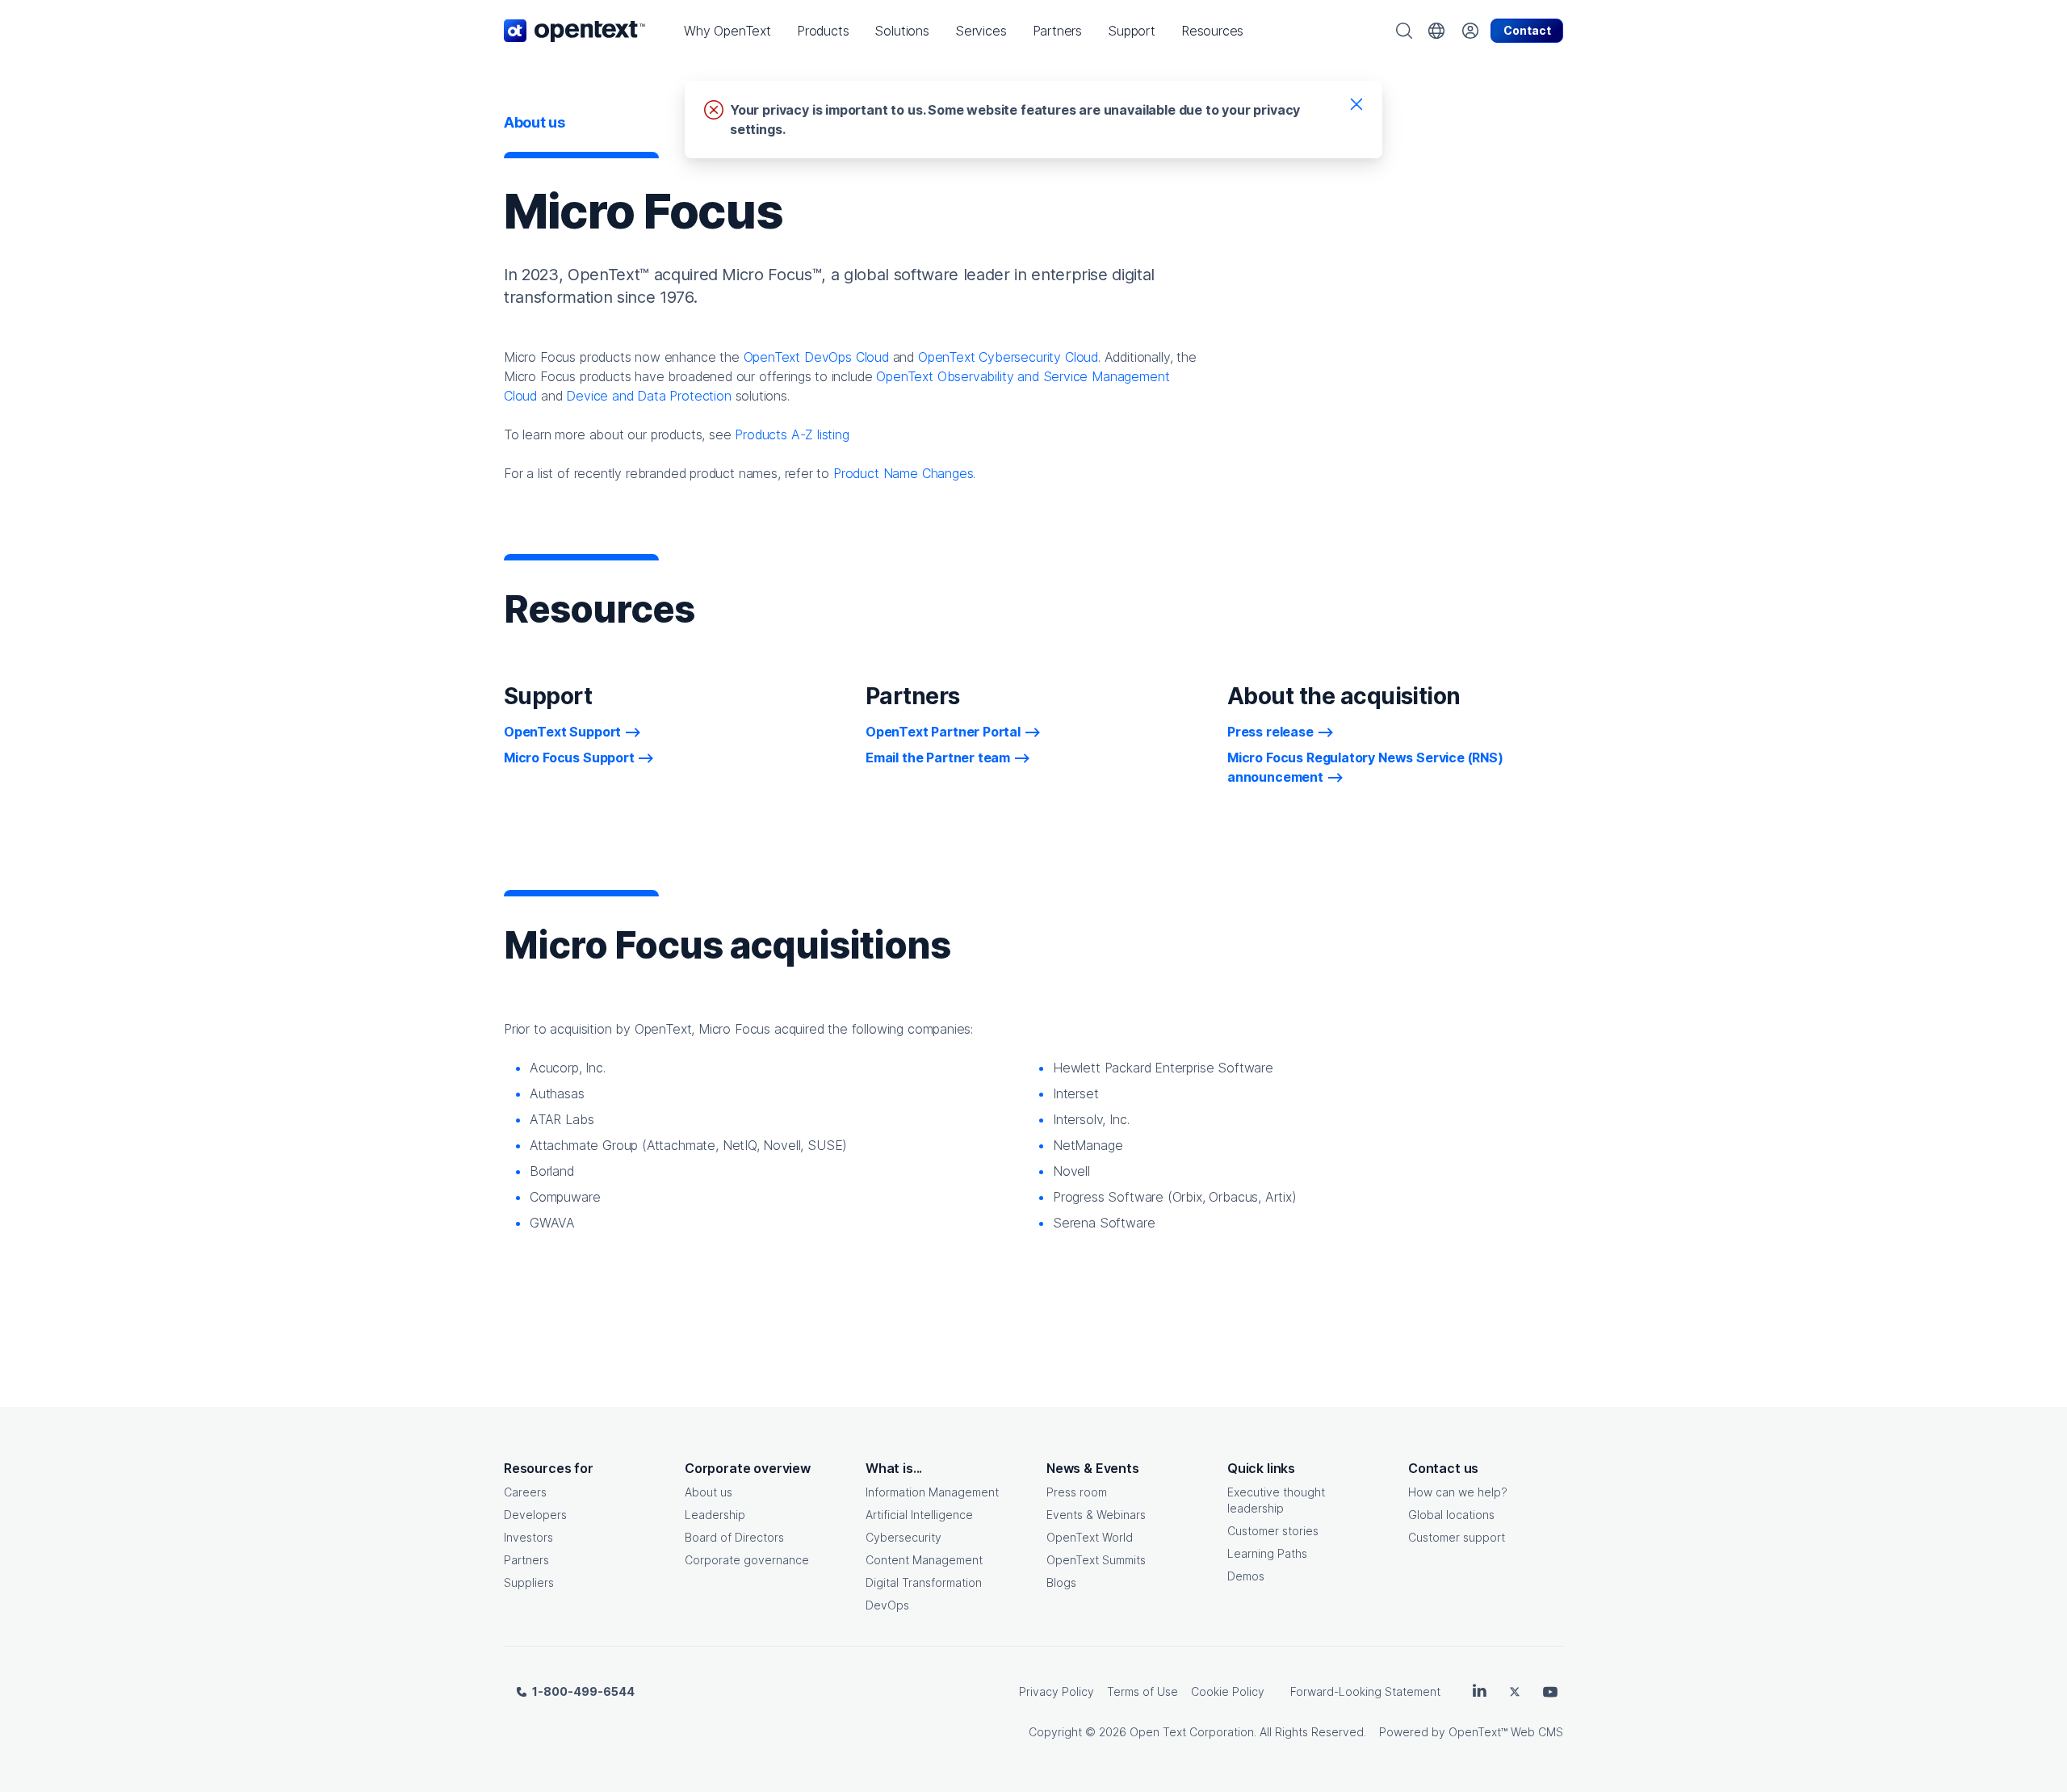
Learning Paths (1267, 1553)
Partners (526, 1560)
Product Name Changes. (904, 473)
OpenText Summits (1096, 1560)
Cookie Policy (1228, 1691)
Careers (525, 1492)
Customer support (1457, 1537)
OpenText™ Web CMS (1506, 1732)
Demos (1246, 1576)
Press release (1270, 732)
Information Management (932, 1492)
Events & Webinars (1096, 1515)
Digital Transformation (924, 1582)
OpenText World (1090, 1537)
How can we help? (1458, 1492)
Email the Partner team (938, 758)
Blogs (1061, 1582)
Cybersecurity (904, 1537)
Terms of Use (1143, 1691)
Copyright (1055, 1732)
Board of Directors (734, 1537)
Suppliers (529, 1582)
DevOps (887, 1605)
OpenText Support (562, 732)
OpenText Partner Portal (943, 732)
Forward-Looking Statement (1365, 1691)
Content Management (924, 1560)
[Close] (1356, 103)
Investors (528, 1537)
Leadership (715, 1515)
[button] (727, 31)
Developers (535, 1515)
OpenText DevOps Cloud (816, 357)
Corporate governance (747, 1560)
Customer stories (1273, 1531)
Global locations (1451, 1515)
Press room (1077, 1492)
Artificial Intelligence (919, 1515)
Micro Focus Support (569, 758)
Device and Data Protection (648, 396)
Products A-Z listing (792, 434)
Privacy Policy (1057, 1691)
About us (709, 1492)
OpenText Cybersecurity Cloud (1008, 357)
